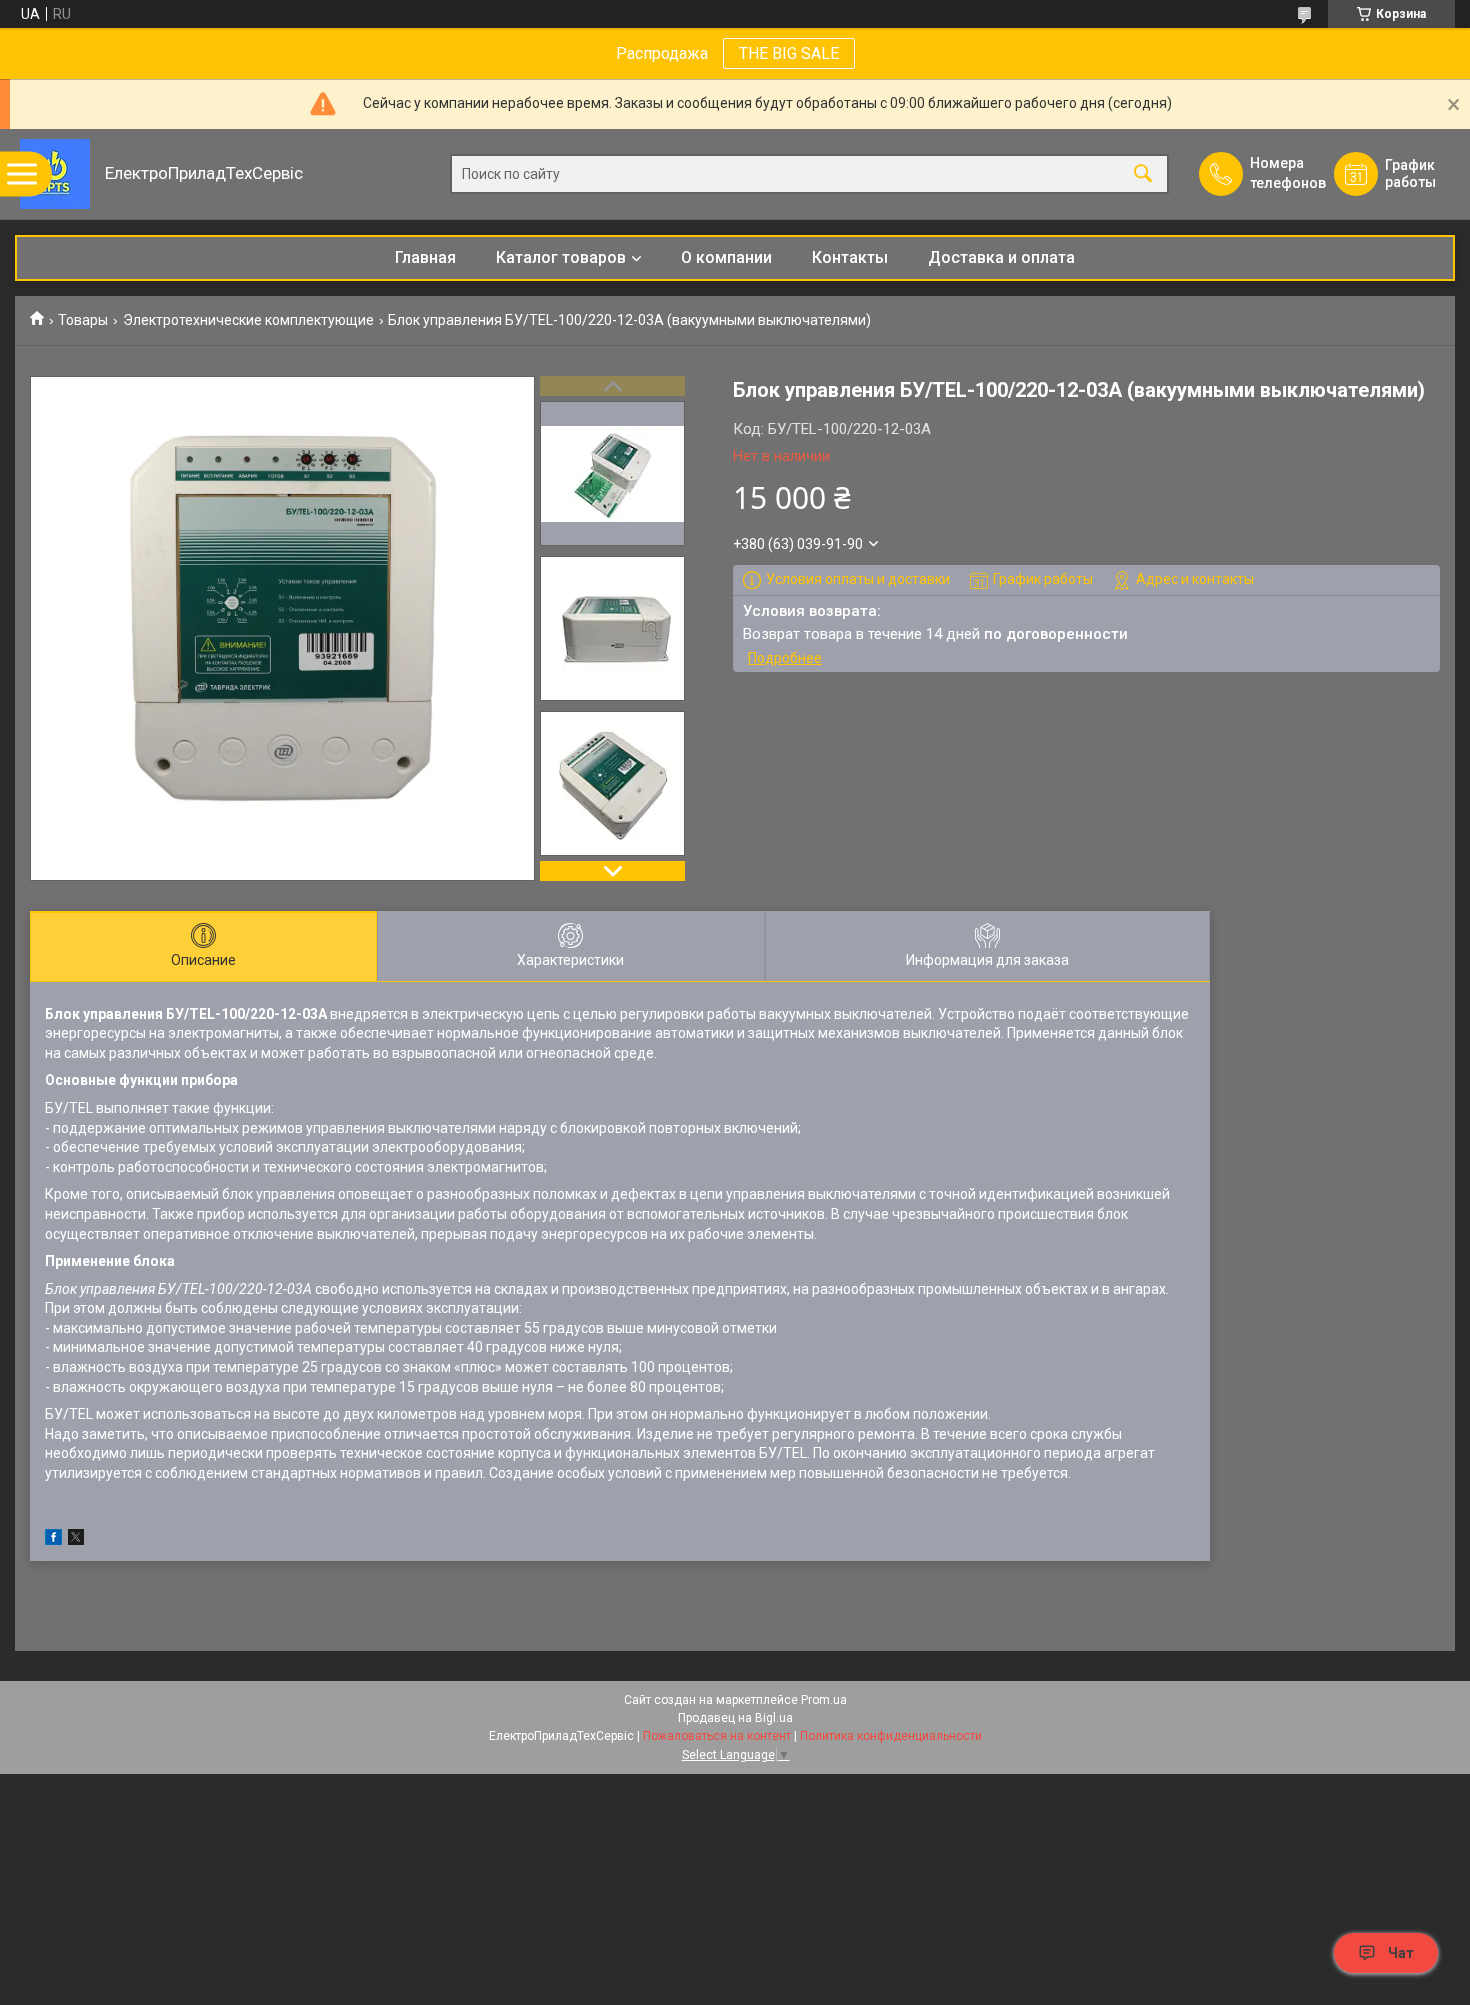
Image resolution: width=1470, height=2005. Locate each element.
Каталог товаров (561, 257)
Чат (1401, 1953)
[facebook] (53, 1540)
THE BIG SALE (789, 53)
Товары (83, 320)
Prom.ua (824, 1700)
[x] (76, 1540)
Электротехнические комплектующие (248, 320)
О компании (726, 257)
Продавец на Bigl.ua (735, 1718)
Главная (425, 257)
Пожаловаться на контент (717, 1736)
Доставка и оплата (1001, 257)
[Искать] (1143, 174)
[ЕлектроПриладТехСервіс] (55, 174)
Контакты (850, 257)
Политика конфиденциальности (891, 1736)
